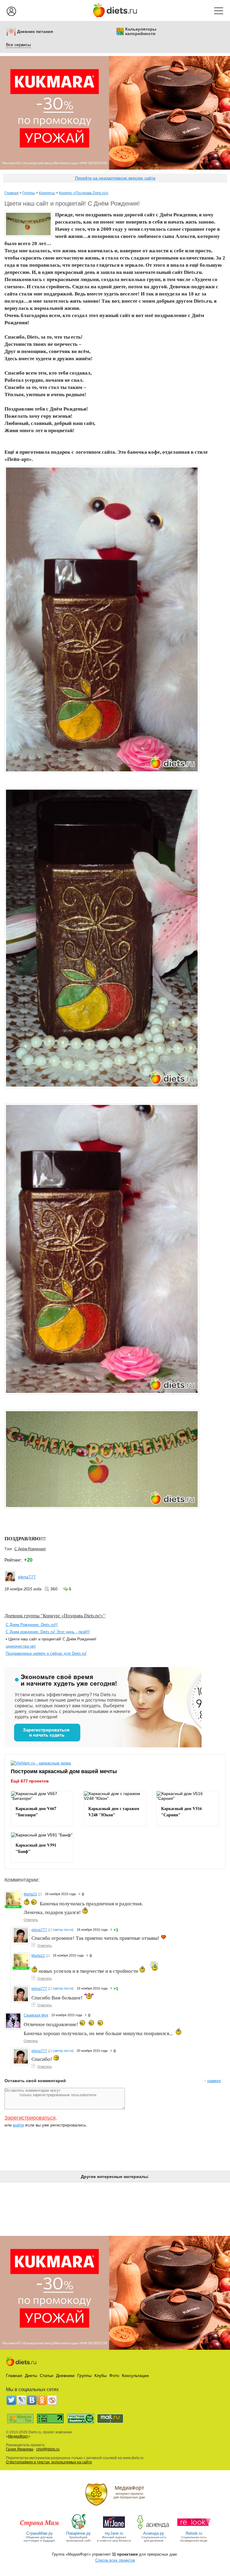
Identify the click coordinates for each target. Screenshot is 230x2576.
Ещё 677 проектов (30, 1781)
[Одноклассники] (42, 2400)
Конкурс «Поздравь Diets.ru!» (84, 193)
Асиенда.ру (154, 2533)
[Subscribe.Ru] (52, 2400)
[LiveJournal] (22, 2400)
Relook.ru (194, 2533)
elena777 (27, 1577)
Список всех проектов (115, 2560)
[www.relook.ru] (194, 2529)
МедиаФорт (18, 2436)
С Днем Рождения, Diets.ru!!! (32, 1625)
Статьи (47, 2376)
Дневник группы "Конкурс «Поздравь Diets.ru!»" (55, 1615)
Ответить (31, 1920)
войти (18, 2125)
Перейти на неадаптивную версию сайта (115, 178)
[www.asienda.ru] (154, 2529)
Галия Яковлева (20, 2449)
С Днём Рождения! (30, 1549)
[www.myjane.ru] (114, 2529)
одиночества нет (21, 1646)
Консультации (135, 2376)
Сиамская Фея (36, 2015)
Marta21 (30, 1894)
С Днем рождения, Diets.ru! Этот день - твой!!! (48, 1632)
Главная (12, 193)
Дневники (65, 2376)
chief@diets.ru (48, 2449)
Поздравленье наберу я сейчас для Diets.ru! (46, 1653)
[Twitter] (11, 2400)
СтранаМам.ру (40, 2533)
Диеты (31, 2376)
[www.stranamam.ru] (40, 2529)
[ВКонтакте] (32, 2400)
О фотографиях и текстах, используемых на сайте (49, 2462)
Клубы (100, 2376)
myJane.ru (114, 2533)
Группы (29, 193)
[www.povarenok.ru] (78, 2529)
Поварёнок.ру (78, 2533)
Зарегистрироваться (30, 2118)
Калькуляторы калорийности (141, 31)
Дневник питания (35, 32)
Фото (114, 2376)
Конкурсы (47, 193)
